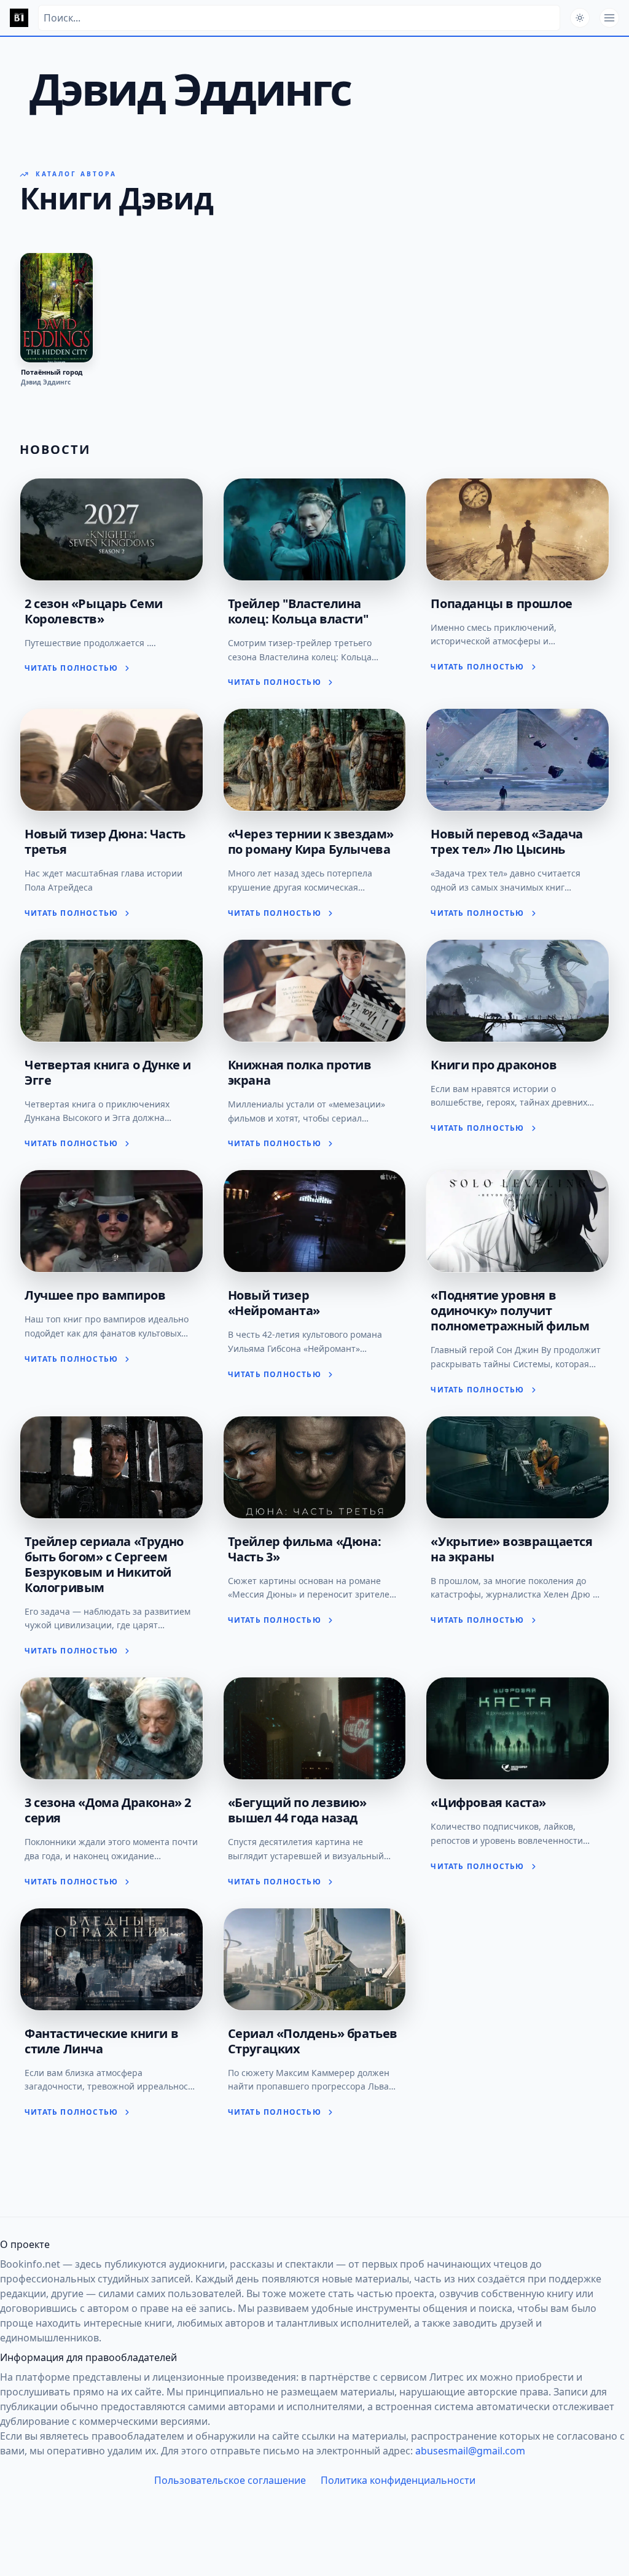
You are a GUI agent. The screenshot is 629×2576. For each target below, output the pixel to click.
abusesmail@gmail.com (470, 2451)
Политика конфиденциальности (398, 2480)
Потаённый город (52, 372)
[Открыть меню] (609, 18)
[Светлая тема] (580, 18)
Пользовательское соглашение (230, 2480)
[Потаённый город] (57, 308)
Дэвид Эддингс (46, 382)
